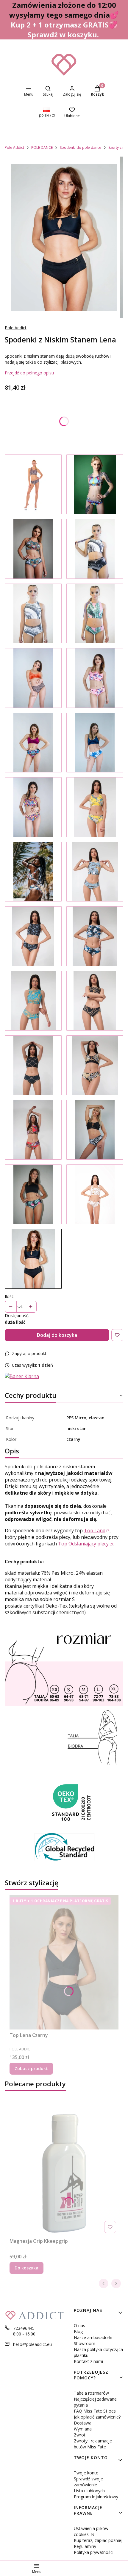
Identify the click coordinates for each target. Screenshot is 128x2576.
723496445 (24, 2328)
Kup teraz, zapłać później (98, 2540)
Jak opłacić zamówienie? (97, 2417)
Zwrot (80, 2435)
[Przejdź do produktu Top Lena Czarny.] (64, 1962)
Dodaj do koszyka (57, 1335)
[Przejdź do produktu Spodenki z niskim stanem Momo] (95, 936)
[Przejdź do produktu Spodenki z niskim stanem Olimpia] (95, 1065)
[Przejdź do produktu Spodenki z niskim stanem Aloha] (33, 872)
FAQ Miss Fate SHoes (95, 2411)
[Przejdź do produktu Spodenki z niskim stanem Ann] (95, 613)
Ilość (9, 1296)
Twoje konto (86, 2473)
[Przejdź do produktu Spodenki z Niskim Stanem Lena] (33, 1259)
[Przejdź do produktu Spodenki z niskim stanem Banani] (95, 872)
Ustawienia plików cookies (91, 2531)
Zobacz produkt (31, 2068)
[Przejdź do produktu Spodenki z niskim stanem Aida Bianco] (95, 1194)
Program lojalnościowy (96, 2497)
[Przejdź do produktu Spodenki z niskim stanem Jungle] (33, 549)
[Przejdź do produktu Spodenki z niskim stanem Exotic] (33, 1194)
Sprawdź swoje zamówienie (88, 2482)
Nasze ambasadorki (93, 2337)
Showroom (85, 2343)
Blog (78, 2331)
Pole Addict (14, 147)
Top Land (95, 1530)
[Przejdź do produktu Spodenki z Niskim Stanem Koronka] (33, 484)
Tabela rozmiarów (91, 2393)
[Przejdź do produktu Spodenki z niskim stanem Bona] (33, 1065)
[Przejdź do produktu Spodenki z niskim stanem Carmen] (33, 1130)
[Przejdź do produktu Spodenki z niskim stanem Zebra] (95, 1130)
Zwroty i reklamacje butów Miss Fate (93, 2444)
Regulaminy (85, 2546)
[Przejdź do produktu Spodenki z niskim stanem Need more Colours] (33, 807)
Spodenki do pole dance (81, 147)
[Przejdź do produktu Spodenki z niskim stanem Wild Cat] (33, 678)
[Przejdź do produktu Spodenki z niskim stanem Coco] (33, 1001)
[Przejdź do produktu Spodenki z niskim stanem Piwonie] (95, 678)
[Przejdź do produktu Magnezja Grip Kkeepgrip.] (64, 2168)
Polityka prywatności (94, 2552)
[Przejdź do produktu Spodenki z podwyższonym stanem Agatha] (33, 613)
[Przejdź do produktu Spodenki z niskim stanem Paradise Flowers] (95, 743)
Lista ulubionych (89, 2491)
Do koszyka (26, 2268)
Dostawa (83, 2423)
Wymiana (83, 2429)
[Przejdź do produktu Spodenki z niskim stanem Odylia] (33, 936)
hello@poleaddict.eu (32, 2344)
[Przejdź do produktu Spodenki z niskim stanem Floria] (95, 807)
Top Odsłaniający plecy (83, 1544)
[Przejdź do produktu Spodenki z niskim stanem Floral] (95, 484)
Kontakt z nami (88, 2361)
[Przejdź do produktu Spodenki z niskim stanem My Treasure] (33, 743)
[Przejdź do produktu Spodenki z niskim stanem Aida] (95, 1001)
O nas (79, 2325)
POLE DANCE (42, 147)
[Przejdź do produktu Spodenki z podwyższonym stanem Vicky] (95, 549)
